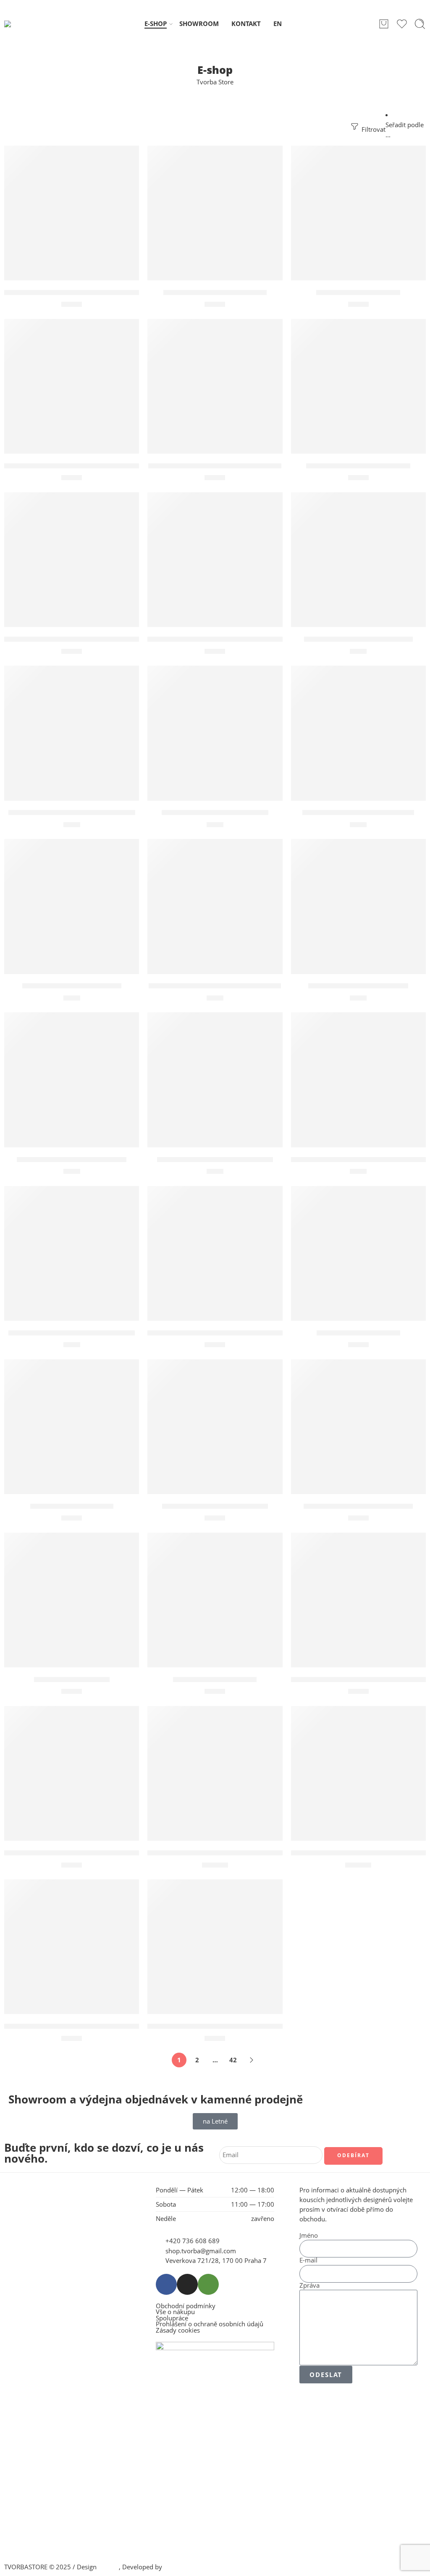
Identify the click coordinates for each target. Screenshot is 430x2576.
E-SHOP (156, 24)
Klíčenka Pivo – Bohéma (358, 293)
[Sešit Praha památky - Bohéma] (358, 1427)
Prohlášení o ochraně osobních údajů (210, 2324)
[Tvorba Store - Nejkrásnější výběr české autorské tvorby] (26, 24)
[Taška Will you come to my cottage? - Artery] (72, 1947)
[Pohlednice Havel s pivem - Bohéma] (72, 733)
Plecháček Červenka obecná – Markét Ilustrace (230, 639)
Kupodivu (178, 2567)
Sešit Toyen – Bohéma (72, 1680)
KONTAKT (246, 24)
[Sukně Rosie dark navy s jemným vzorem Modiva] (215, 1773)
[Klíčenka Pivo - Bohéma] (358, 213)
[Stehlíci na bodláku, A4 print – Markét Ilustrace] (358, 1600)
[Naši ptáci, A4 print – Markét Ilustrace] (215, 386)
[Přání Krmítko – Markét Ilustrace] (215, 1080)
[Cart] (384, 24)
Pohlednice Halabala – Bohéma (358, 639)
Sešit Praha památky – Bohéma (358, 1506)
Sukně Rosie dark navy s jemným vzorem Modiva (234, 1853)
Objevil (109, 2567)
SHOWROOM (199, 24)
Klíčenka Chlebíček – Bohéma (215, 293)
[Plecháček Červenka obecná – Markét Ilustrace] (215, 560)
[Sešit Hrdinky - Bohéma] (358, 1253)
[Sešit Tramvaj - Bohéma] (215, 1600)
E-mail (308, 2261)
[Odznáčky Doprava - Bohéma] (358, 386)
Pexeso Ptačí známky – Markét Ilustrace (74, 639)
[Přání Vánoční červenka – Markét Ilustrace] (358, 1080)
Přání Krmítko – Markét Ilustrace (215, 1160)
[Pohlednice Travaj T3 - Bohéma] (72, 1080)
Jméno (309, 2236)
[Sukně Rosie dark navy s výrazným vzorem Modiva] (358, 1773)
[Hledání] (420, 24)
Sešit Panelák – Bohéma (72, 1506)
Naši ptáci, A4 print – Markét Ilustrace (215, 466)
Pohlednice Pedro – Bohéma (72, 986)
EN (278, 24)
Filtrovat (373, 129)
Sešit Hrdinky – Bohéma (358, 1333)
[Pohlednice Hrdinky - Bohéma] (215, 733)
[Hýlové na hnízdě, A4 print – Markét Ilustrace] (72, 213)
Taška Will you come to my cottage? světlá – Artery (236, 2026)
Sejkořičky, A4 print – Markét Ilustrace (215, 1333)
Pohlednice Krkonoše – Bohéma (358, 813)
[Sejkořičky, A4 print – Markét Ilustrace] (215, 1253)
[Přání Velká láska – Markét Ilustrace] (72, 1253)
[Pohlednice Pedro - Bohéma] (72, 906)
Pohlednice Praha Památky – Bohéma (215, 986)
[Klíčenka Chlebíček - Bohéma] (215, 213)
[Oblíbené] (127, 157)
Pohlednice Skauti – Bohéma (358, 986)
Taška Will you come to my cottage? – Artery (82, 2026)
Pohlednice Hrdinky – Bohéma (215, 813)
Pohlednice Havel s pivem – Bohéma (72, 813)
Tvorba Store (215, 82)
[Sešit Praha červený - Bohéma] (215, 1427)
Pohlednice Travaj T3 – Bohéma (72, 1160)
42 (233, 2060)
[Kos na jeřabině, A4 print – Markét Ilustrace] (72, 386)
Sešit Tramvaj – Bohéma (215, 1680)
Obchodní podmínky (186, 2306)
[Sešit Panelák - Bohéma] (72, 1427)
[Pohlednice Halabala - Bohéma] (358, 560)
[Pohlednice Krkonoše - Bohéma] (358, 733)
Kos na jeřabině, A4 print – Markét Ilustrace (80, 466)
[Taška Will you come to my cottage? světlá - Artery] (215, 1947)
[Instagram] (187, 2284)
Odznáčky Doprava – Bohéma (358, 466)
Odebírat (353, 2155)
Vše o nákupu (175, 2312)
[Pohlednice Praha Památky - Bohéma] (215, 906)
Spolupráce (172, 2319)
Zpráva (309, 2286)
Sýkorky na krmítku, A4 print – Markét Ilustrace (89, 1853)
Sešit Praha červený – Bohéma (215, 1506)
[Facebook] (166, 2284)
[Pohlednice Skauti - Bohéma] (358, 906)
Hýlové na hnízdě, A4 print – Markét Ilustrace (84, 293)
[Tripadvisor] (208, 2284)
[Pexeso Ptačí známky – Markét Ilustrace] (72, 560)
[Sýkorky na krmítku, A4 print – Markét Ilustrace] (72, 1773)
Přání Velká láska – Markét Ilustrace (72, 1333)
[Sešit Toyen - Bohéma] (72, 1600)
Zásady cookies (178, 2331)
